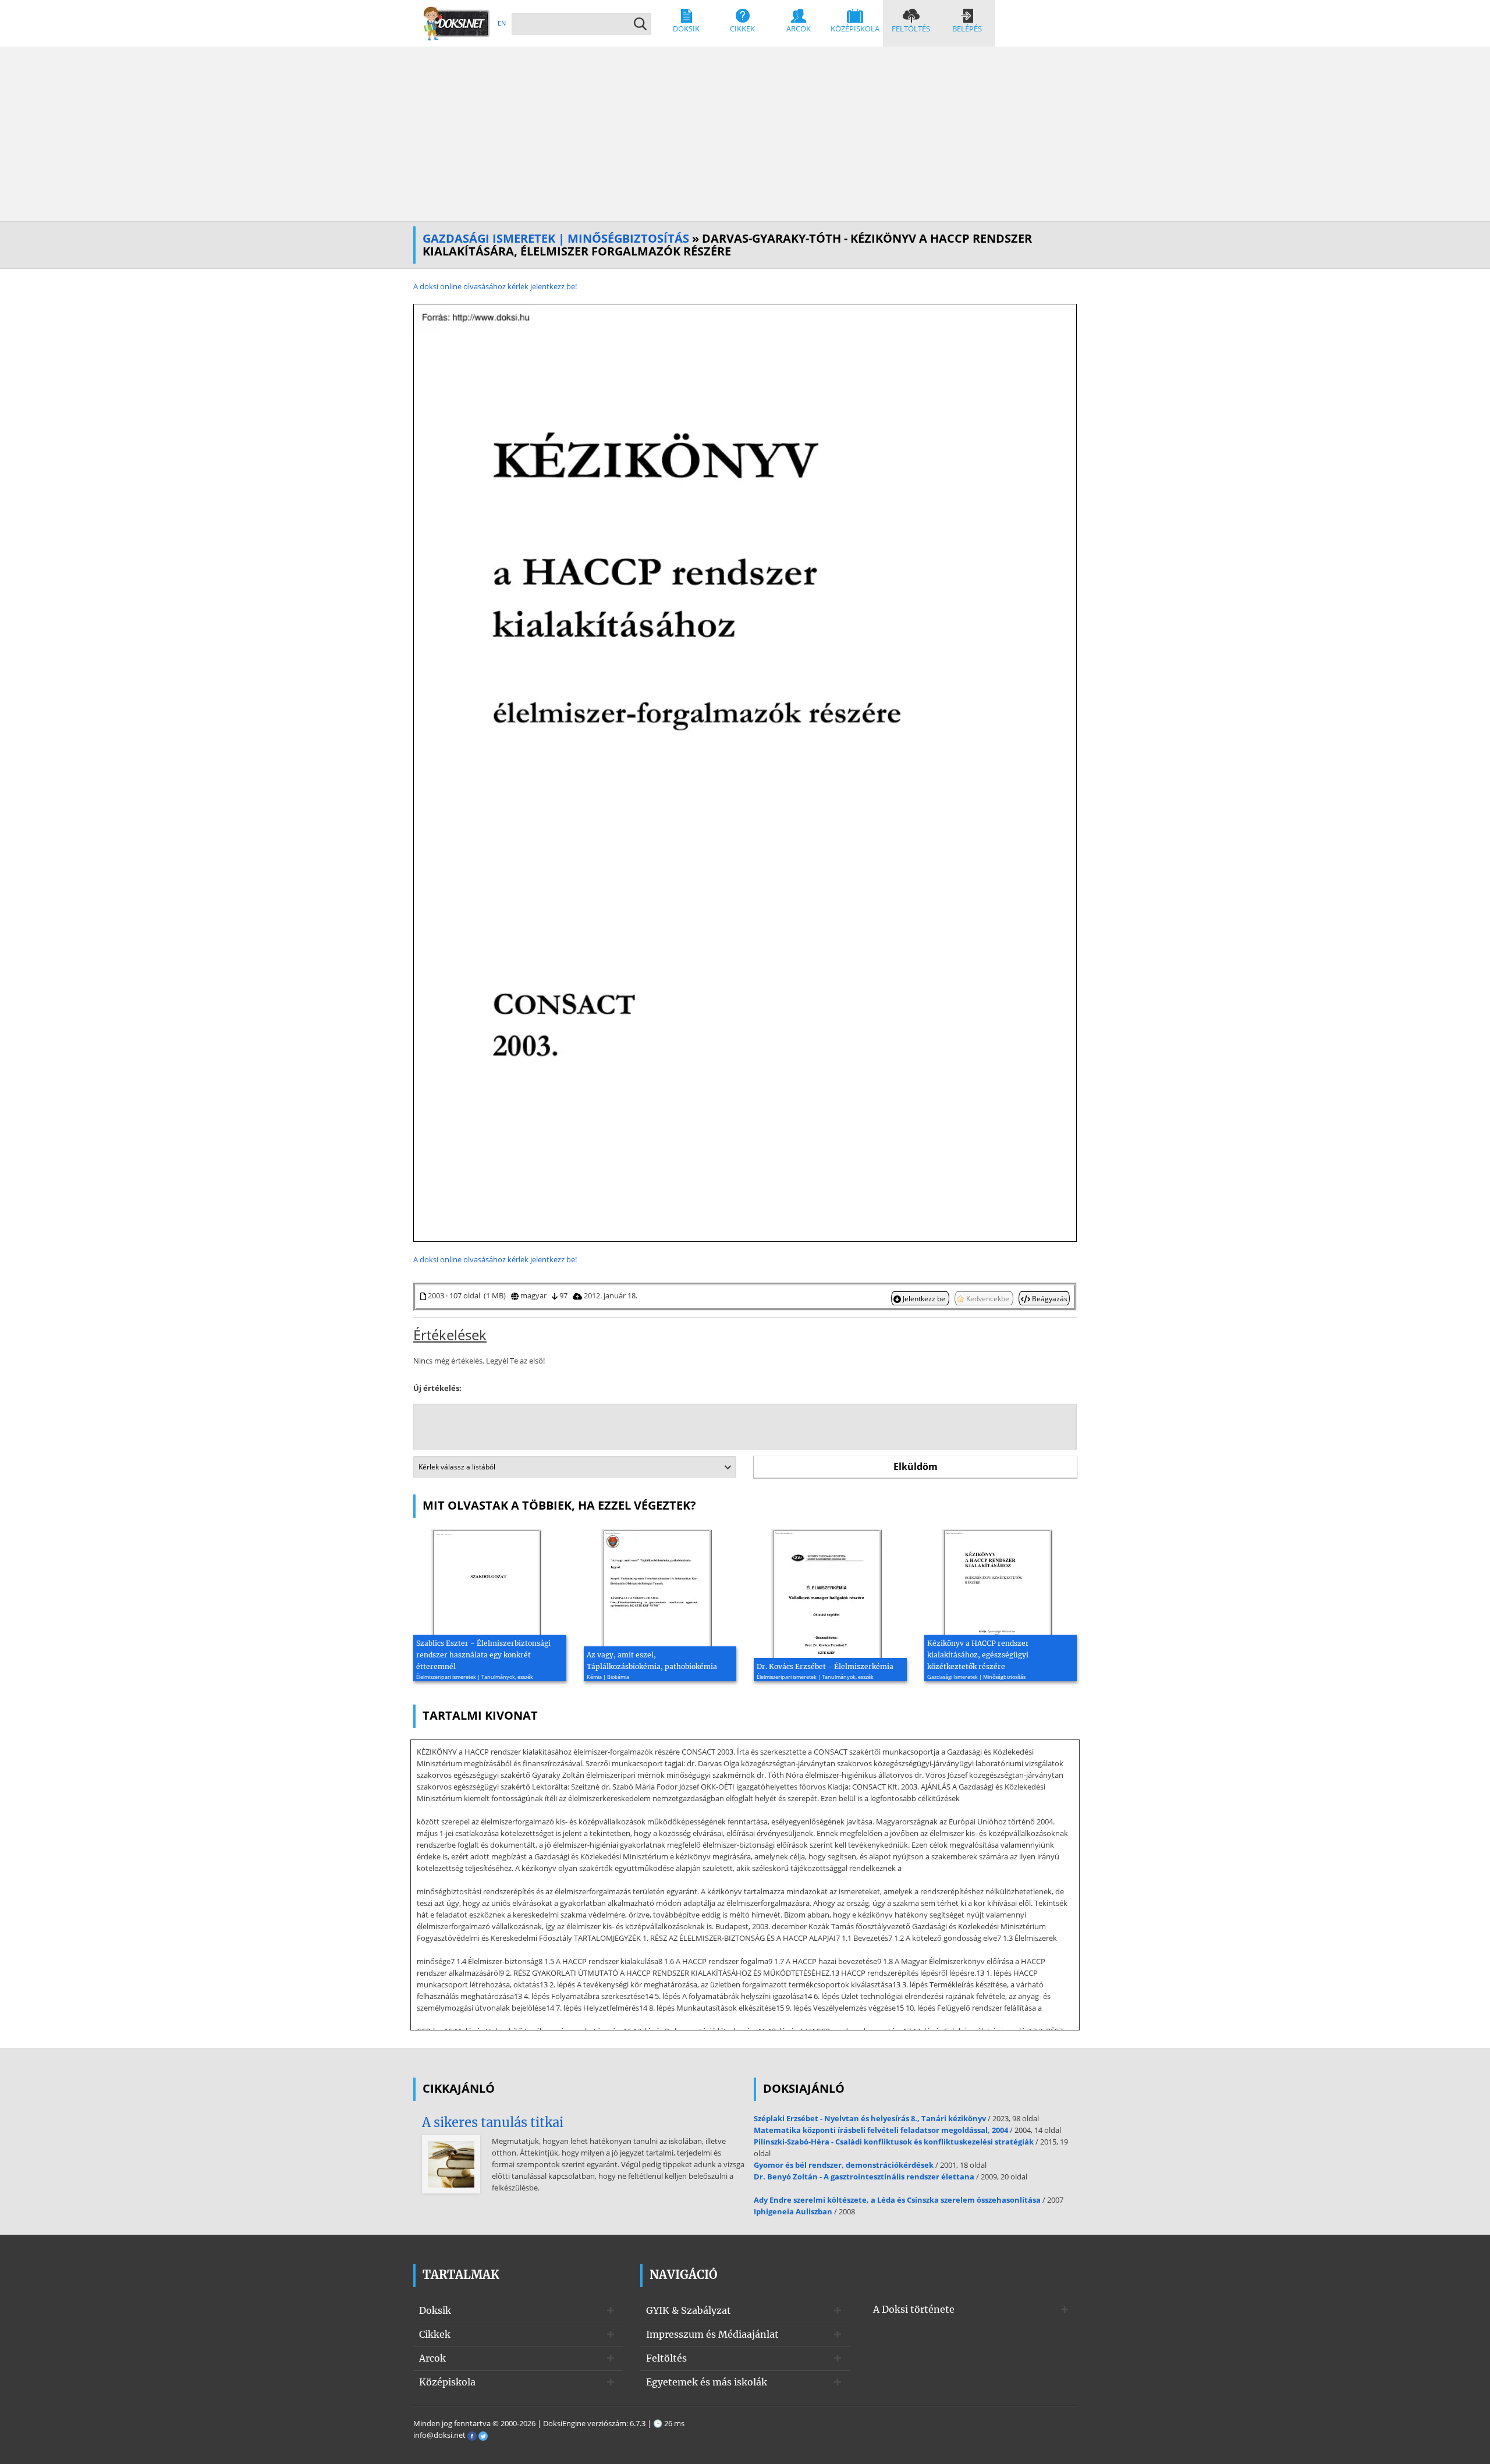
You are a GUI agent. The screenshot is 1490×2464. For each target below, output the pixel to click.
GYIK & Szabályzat (689, 2310)
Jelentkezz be (924, 1298)
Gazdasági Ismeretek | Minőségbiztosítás (556, 238)
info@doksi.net (439, 2435)
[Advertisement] (745, 134)
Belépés (967, 29)
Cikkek (742, 29)
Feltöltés (911, 29)
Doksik (686, 29)
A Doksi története (914, 2309)
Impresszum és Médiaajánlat (712, 2334)
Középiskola (855, 29)
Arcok (799, 29)
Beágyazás (1049, 1298)
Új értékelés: (437, 1388)
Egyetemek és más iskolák (707, 2382)
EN (502, 23)
